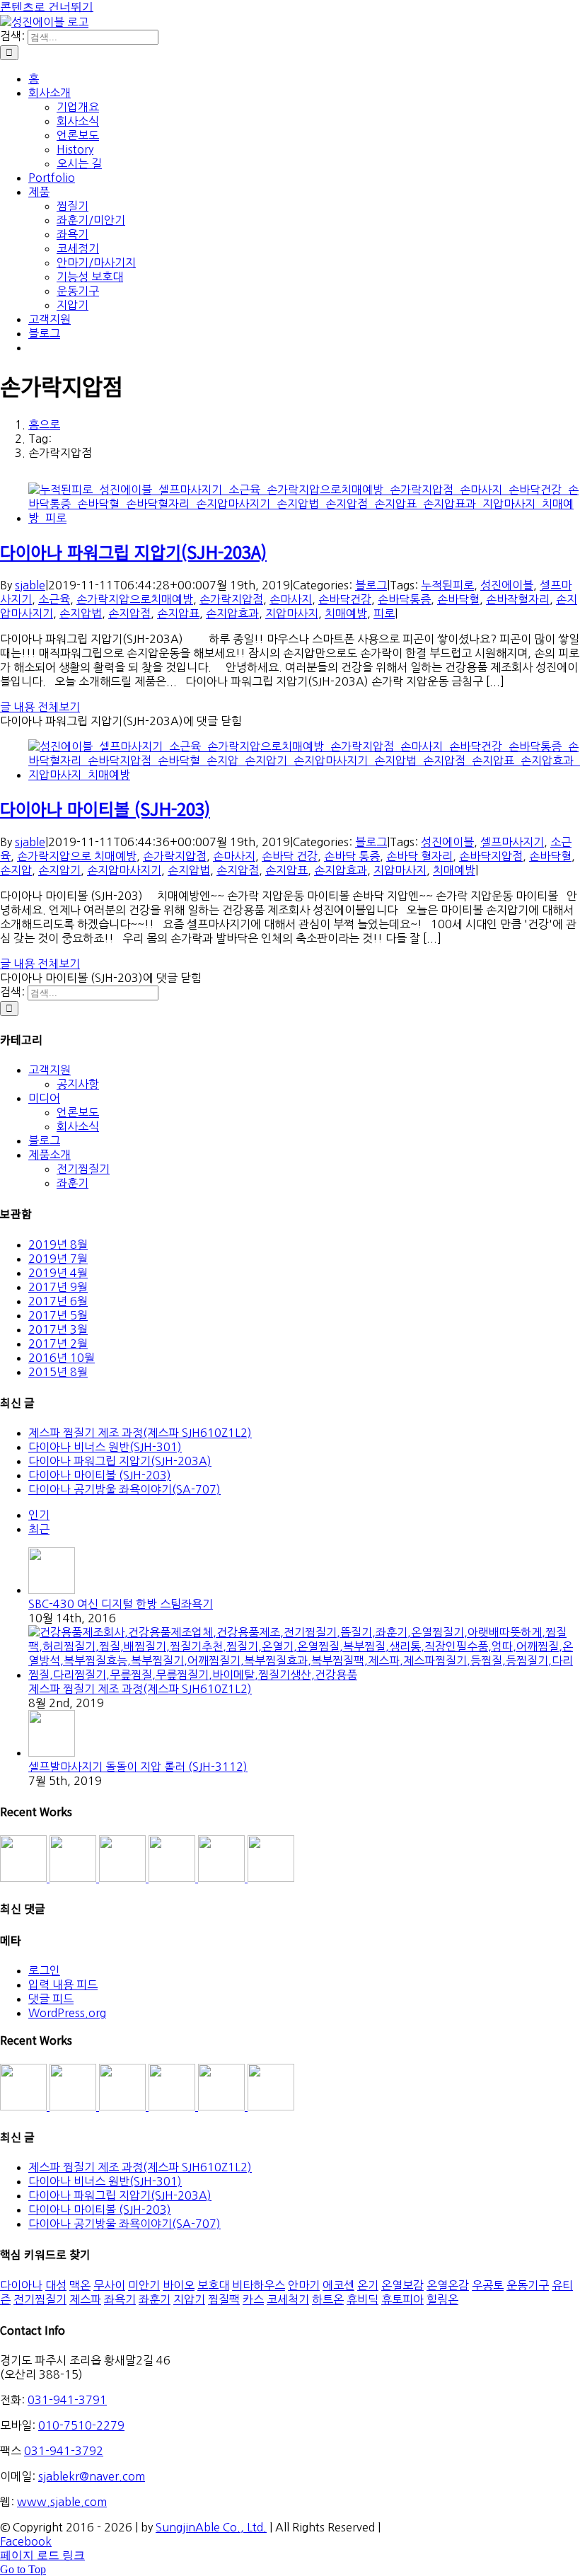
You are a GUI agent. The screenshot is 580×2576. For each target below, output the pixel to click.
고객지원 (50, 1070)
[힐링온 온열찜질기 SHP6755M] (223, 1878)
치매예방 (346, 613)
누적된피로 (447, 585)
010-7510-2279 (81, 2425)
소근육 (54, 599)
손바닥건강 (345, 599)
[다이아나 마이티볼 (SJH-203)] (304, 775)
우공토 (488, 2285)
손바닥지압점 (491, 856)
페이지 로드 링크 (42, 2555)
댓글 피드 (51, 1999)
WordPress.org (67, 2013)
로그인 (44, 1970)
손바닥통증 (404, 599)
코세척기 (288, 2299)
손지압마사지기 (124, 870)
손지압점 (129, 613)
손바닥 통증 (352, 856)
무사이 (109, 2285)
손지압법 (81, 613)
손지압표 (178, 613)
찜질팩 (224, 2299)
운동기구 (528, 2285)
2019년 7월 (58, 1259)
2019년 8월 (58, 1244)
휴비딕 (362, 2299)
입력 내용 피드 (63, 1985)
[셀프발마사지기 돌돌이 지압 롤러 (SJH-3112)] (52, 1752)
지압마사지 (292, 613)
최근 (39, 1529)
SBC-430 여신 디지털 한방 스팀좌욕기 (121, 1604)
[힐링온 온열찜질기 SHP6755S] (173, 1878)
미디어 (44, 1098)
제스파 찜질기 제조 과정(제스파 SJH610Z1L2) (140, 1433)
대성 (56, 2285)
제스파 (85, 2299)
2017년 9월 (58, 1287)
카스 (253, 2299)
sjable (30, 585)
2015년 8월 (58, 1372)
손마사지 (291, 599)
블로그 (371, 585)
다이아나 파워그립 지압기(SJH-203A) (133, 551)
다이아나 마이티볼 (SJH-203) (105, 808)
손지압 (16, 870)
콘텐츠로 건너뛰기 (47, 7)
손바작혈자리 (518, 599)
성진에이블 (507, 585)
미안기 (144, 2285)
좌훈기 (72, 1183)
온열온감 (448, 2285)
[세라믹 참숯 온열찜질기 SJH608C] (25, 1878)
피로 (384, 613)
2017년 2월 (58, 1344)
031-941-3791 (67, 2400)
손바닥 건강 (290, 856)
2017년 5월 (58, 1315)
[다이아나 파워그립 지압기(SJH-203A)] (304, 518)
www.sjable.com (62, 2502)
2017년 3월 (58, 1329)
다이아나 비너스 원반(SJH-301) (105, 1447)
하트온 (328, 2299)
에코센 (338, 2285)
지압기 (189, 2299)
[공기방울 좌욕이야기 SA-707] (271, 1878)
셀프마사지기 (512, 842)
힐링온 (442, 2299)
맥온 (80, 2285)
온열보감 (402, 2285)
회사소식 (78, 1126)
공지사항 (78, 1084)
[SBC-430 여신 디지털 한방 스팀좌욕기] (52, 1590)
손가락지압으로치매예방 (135, 599)
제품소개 (50, 1155)
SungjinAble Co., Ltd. (211, 2527)
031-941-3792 (64, 2451)
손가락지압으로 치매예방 (77, 856)
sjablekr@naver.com (92, 2476)
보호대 (213, 2285)
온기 (368, 2285)
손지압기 (59, 870)
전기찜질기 (83, 1169)
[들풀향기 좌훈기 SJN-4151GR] (74, 1878)
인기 (39, 1515)
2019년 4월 (58, 1273)
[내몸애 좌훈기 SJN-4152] (124, 1878)
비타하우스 (259, 2285)
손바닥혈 (458, 599)
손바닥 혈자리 (419, 856)
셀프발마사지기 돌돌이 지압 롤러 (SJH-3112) (138, 1767)
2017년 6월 (58, 1301)
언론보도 (78, 1112)
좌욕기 (120, 2299)
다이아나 (21, 2285)
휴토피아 (402, 2299)
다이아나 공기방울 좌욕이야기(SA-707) (124, 1489)
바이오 (179, 2285)
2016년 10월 (62, 1358)
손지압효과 (232, 613)
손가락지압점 (231, 599)
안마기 (304, 2285)
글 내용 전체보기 (40, 707)
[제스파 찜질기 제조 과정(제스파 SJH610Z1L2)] (304, 1675)
